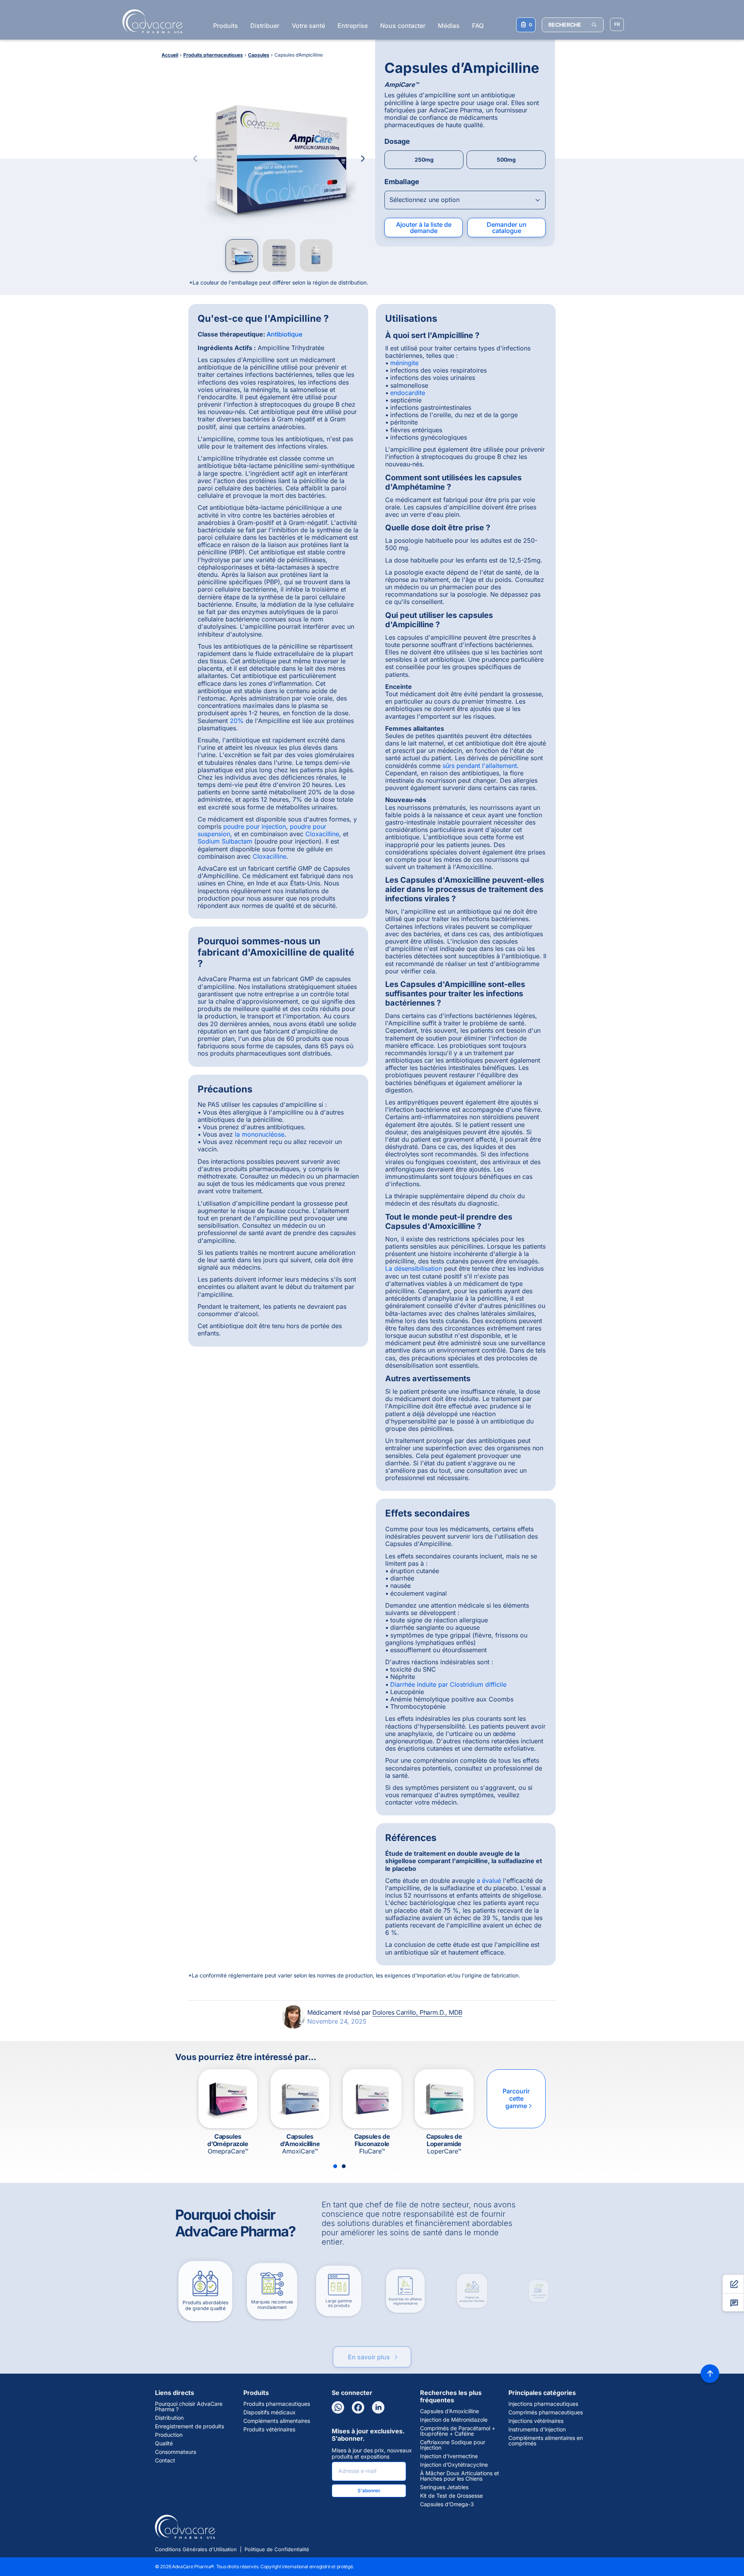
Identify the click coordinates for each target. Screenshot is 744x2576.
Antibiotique (284, 334)
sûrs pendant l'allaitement (480, 766)
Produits (226, 26)
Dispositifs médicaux (270, 2412)
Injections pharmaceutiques (543, 2404)
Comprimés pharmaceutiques (546, 2412)
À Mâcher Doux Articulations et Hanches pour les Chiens (460, 2476)
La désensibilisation (414, 1268)
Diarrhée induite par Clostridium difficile (448, 1684)
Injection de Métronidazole (454, 2420)
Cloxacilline (322, 834)
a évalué (489, 1881)
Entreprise (353, 26)
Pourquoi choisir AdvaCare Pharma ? (189, 2407)
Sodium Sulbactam (225, 841)
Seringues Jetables (444, 2487)
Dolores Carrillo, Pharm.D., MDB (417, 2012)
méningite (404, 363)
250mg (424, 160)
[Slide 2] (344, 2166)
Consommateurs (176, 2452)
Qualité (164, 2443)
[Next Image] (363, 159)
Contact (165, 2460)
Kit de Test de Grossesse (451, 2496)
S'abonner (369, 2491)
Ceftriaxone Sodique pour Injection (453, 2445)
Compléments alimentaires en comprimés (546, 2441)
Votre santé (308, 26)
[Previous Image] (195, 159)
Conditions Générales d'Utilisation (196, 2549)
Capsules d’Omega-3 (447, 2504)
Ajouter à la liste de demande (424, 228)
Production (169, 2435)
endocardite (408, 393)
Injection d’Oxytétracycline (454, 2465)
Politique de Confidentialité (277, 2549)
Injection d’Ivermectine (449, 2456)
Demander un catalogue (507, 228)
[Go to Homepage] (150, 21)
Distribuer (265, 26)
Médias (449, 26)
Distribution (169, 2418)
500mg (506, 160)
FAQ (478, 26)
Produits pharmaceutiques (277, 2404)
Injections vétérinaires (536, 2421)
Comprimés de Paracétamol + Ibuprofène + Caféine (458, 2431)
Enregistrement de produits (189, 2426)
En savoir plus (374, 2346)
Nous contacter (403, 26)
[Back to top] (710, 2374)
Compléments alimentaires (277, 2421)
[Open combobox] (465, 200)
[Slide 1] (335, 2166)
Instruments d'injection (537, 2429)
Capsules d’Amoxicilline (449, 2411)
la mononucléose (260, 1134)
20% (237, 721)
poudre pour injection (255, 826)
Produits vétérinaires (269, 2429)
